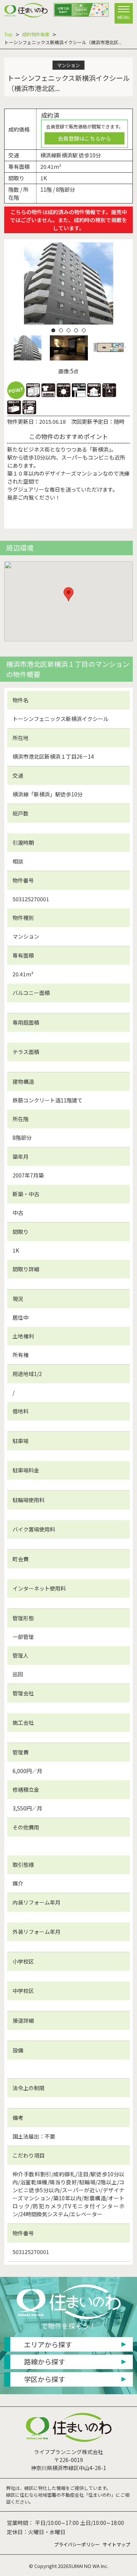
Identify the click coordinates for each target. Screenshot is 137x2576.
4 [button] (76, 330)
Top (8, 34)
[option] (69, 283)
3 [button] (68, 330)
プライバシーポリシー (77, 2544)
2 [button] (61, 330)
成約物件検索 (36, 34)
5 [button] (84, 330)
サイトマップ (116, 2544)
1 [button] (53, 330)
